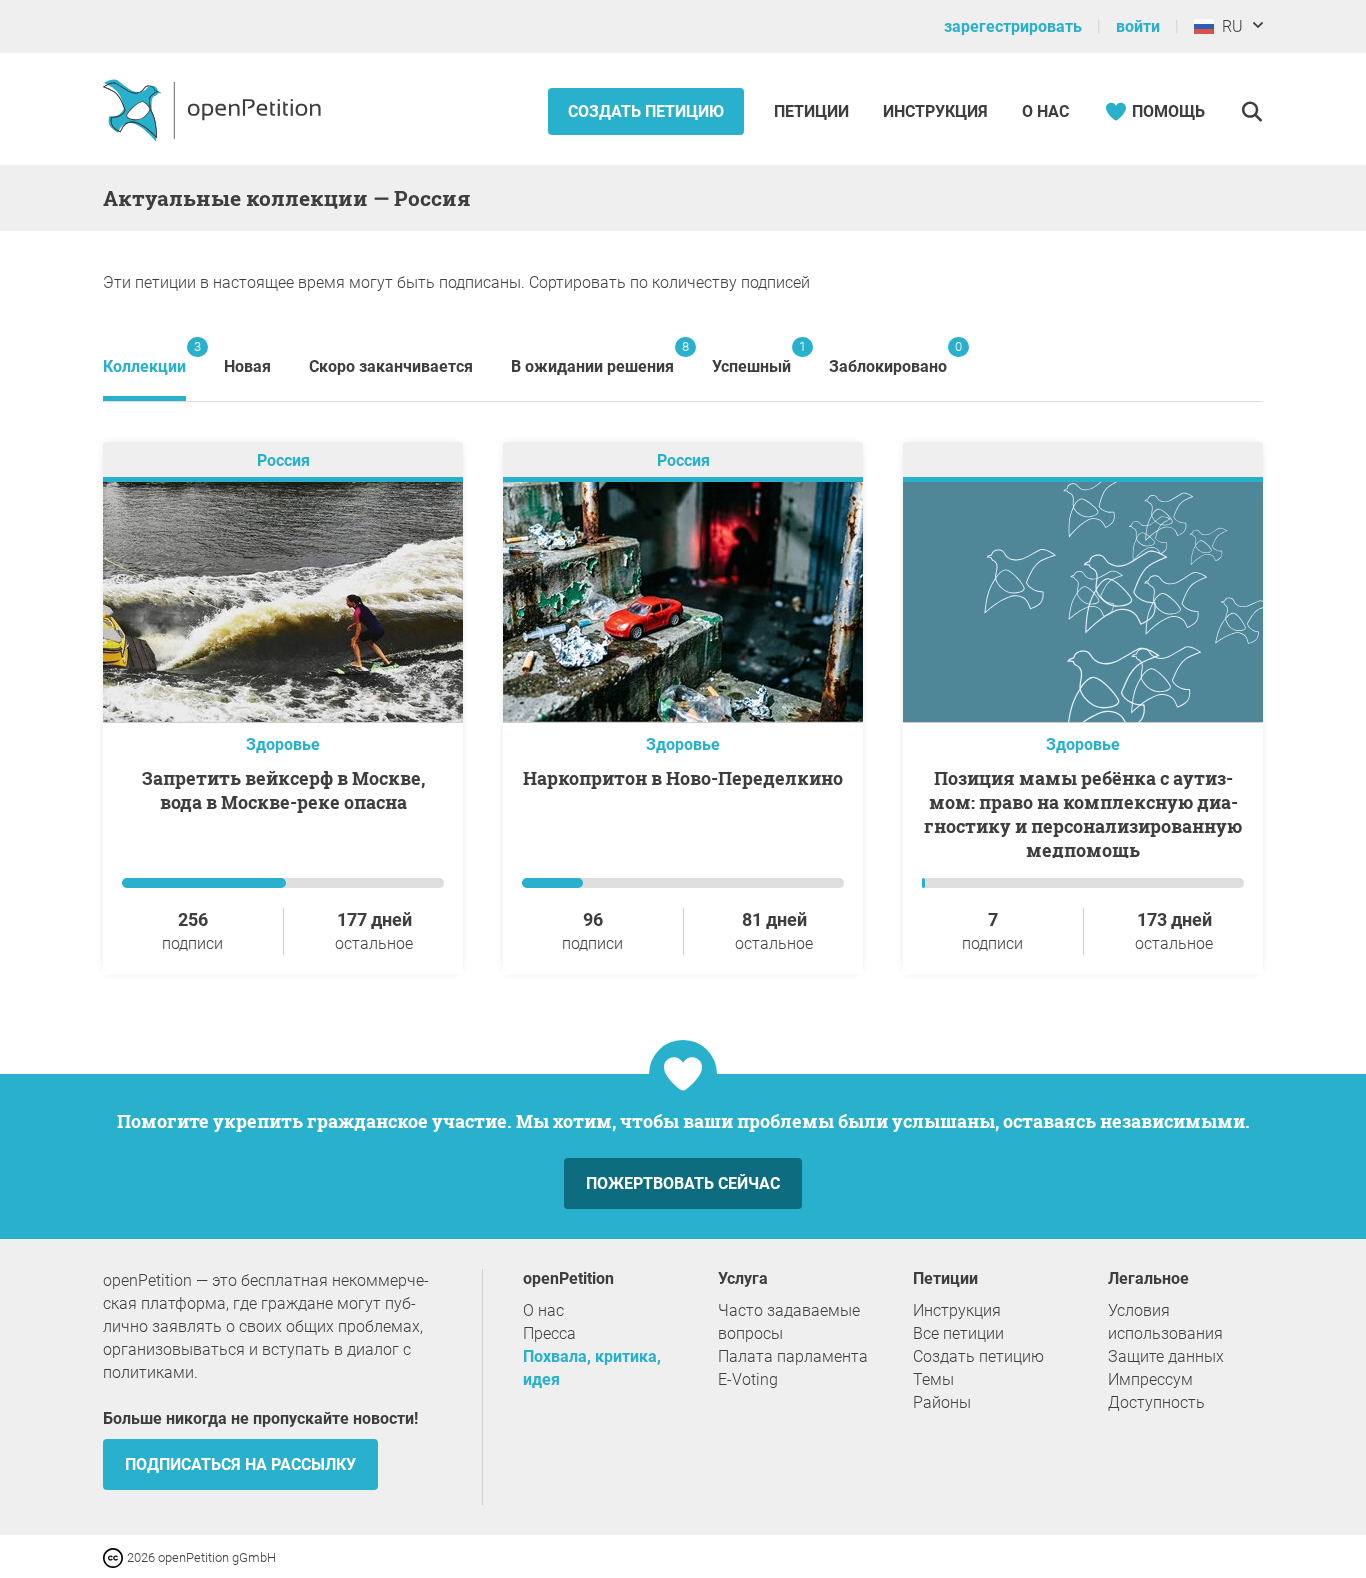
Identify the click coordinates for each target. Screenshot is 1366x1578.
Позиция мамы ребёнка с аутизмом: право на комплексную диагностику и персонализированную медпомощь (1083, 814)
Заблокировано (888, 357)
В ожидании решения (592, 357)
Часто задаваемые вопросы (789, 1322)
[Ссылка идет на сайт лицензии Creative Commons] (115, 1556)
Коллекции (144, 357)
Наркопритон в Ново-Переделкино (683, 778)
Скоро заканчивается (391, 366)
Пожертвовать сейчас (683, 1183)
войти (1138, 26)
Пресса (549, 1333)
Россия (283, 460)
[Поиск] (1251, 111)
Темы (933, 1379)
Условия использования (1165, 1322)
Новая (247, 366)
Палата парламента (793, 1356)
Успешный (751, 357)
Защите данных (1166, 1356)
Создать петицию (646, 111)
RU (1228, 26)
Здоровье (283, 744)
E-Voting (748, 1379)
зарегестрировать (1013, 26)
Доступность (1156, 1402)
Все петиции (958, 1333)
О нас (1045, 111)
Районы (942, 1402)
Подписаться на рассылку (240, 1464)
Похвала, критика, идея (592, 1368)
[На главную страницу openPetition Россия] (214, 109)
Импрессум (1150, 1379)
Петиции (813, 111)
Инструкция (935, 111)
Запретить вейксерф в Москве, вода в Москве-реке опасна (283, 790)
